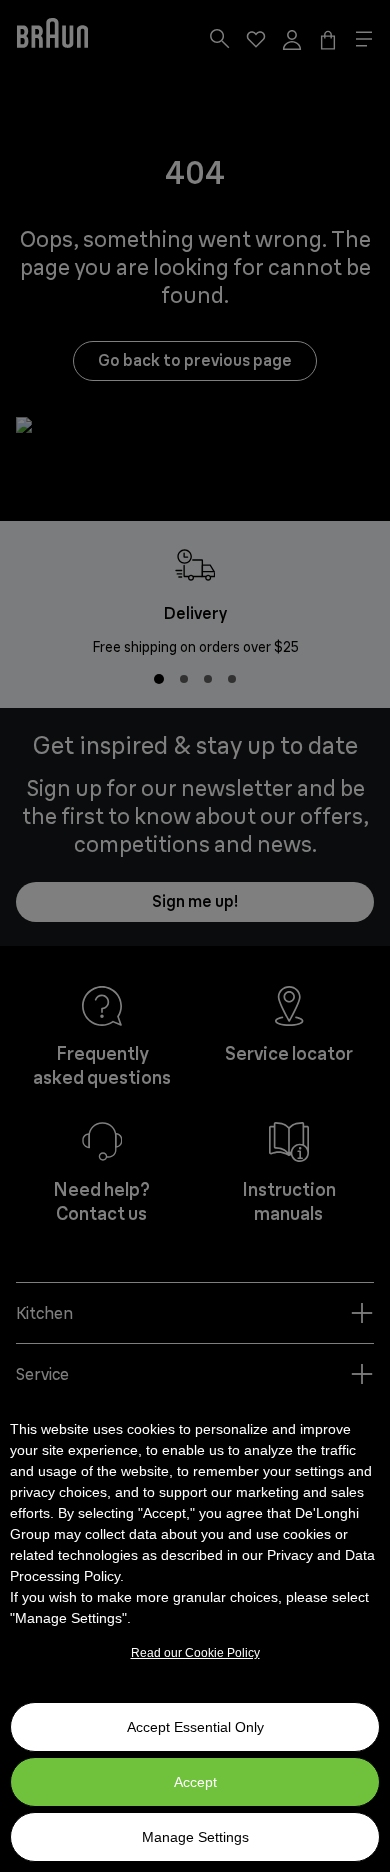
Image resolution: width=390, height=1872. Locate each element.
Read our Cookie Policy (195, 1653)
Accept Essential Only (195, 1727)
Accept (195, 1782)
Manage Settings (195, 1837)
